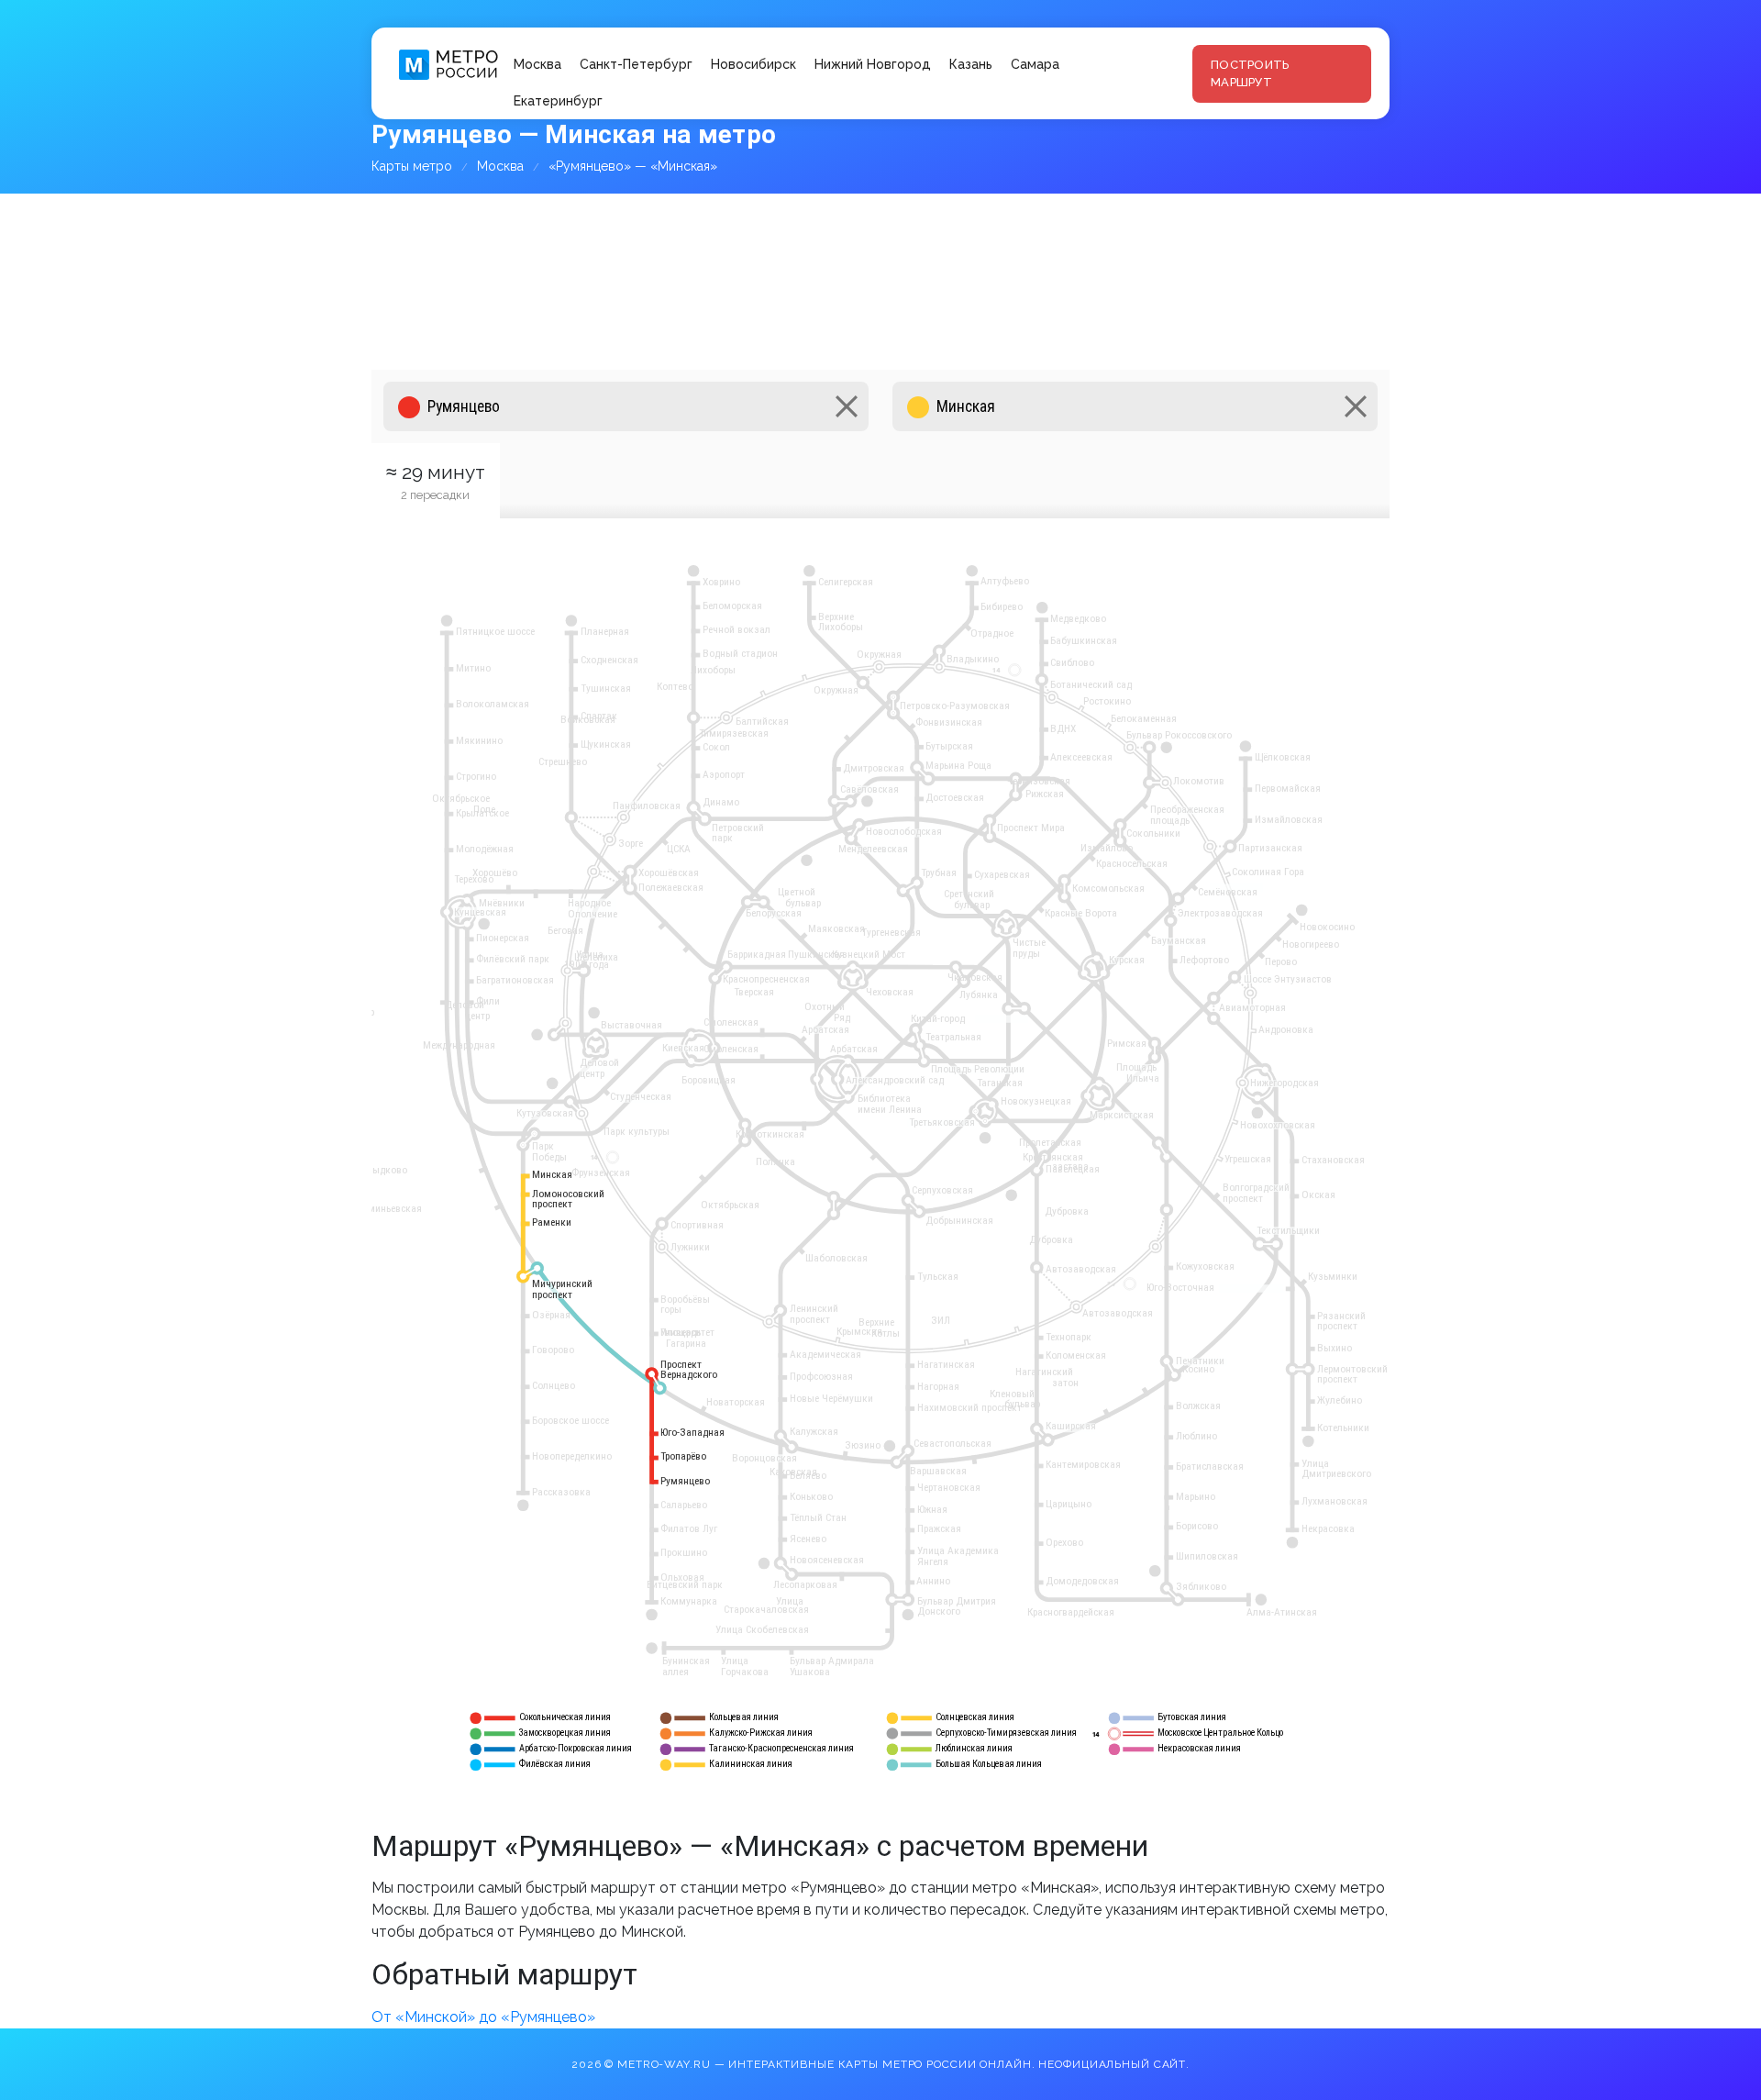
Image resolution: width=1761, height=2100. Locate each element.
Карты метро (412, 166)
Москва (537, 64)
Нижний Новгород (873, 64)
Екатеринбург (558, 101)
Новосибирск (753, 64)
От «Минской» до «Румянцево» (483, 2017)
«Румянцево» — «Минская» (633, 166)
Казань (971, 64)
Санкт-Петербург (636, 64)
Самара (1035, 64)
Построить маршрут (1250, 74)
